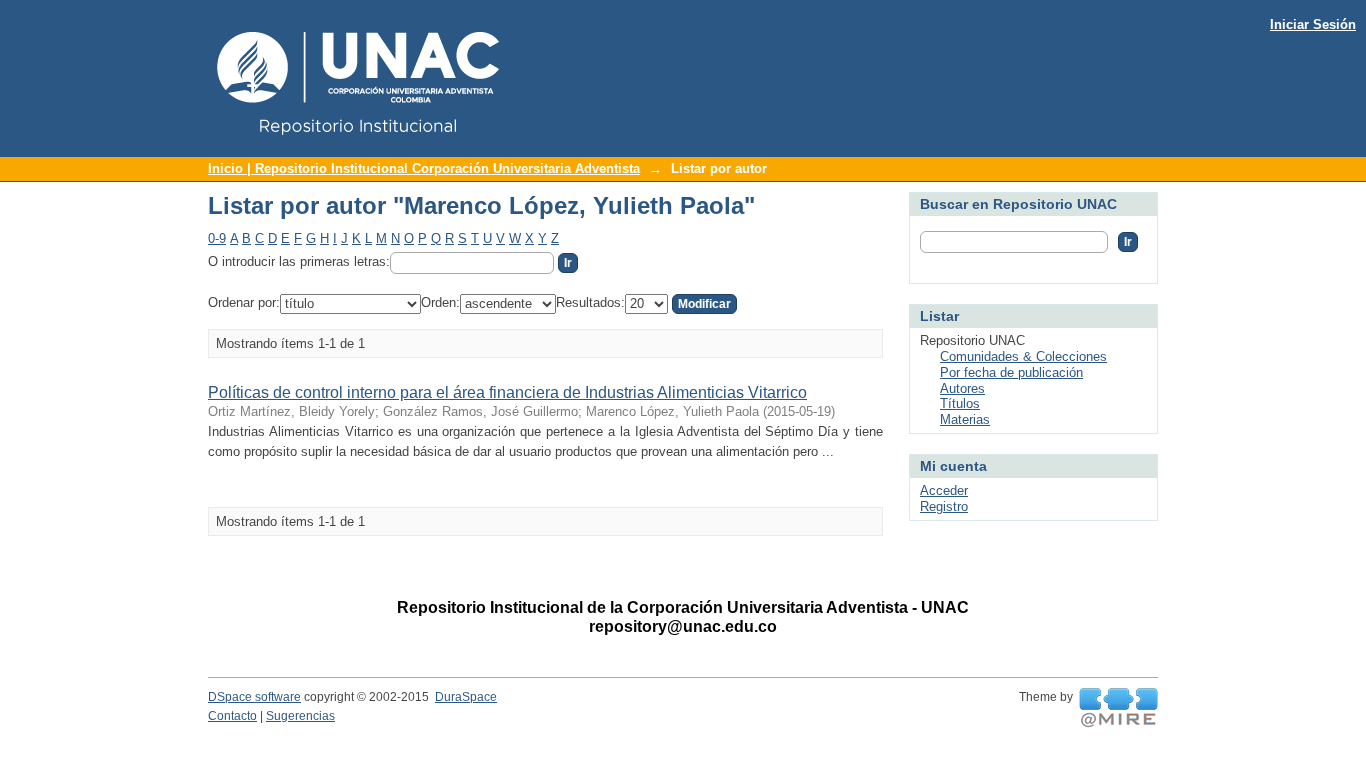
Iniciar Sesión (1313, 24)
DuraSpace (466, 697)
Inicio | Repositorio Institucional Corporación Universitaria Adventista (424, 168)
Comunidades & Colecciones (1023, 356)
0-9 (217, 238)
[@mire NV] (1118, 708)
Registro (944, 506)
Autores (962, 388)
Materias (965, 419)
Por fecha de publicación (1011, 372)
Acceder (944, 490)
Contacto (232, 716)
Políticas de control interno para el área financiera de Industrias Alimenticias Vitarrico (507, 392)
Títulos (960, 403)
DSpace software (254, 697)
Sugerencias (300, 716)
